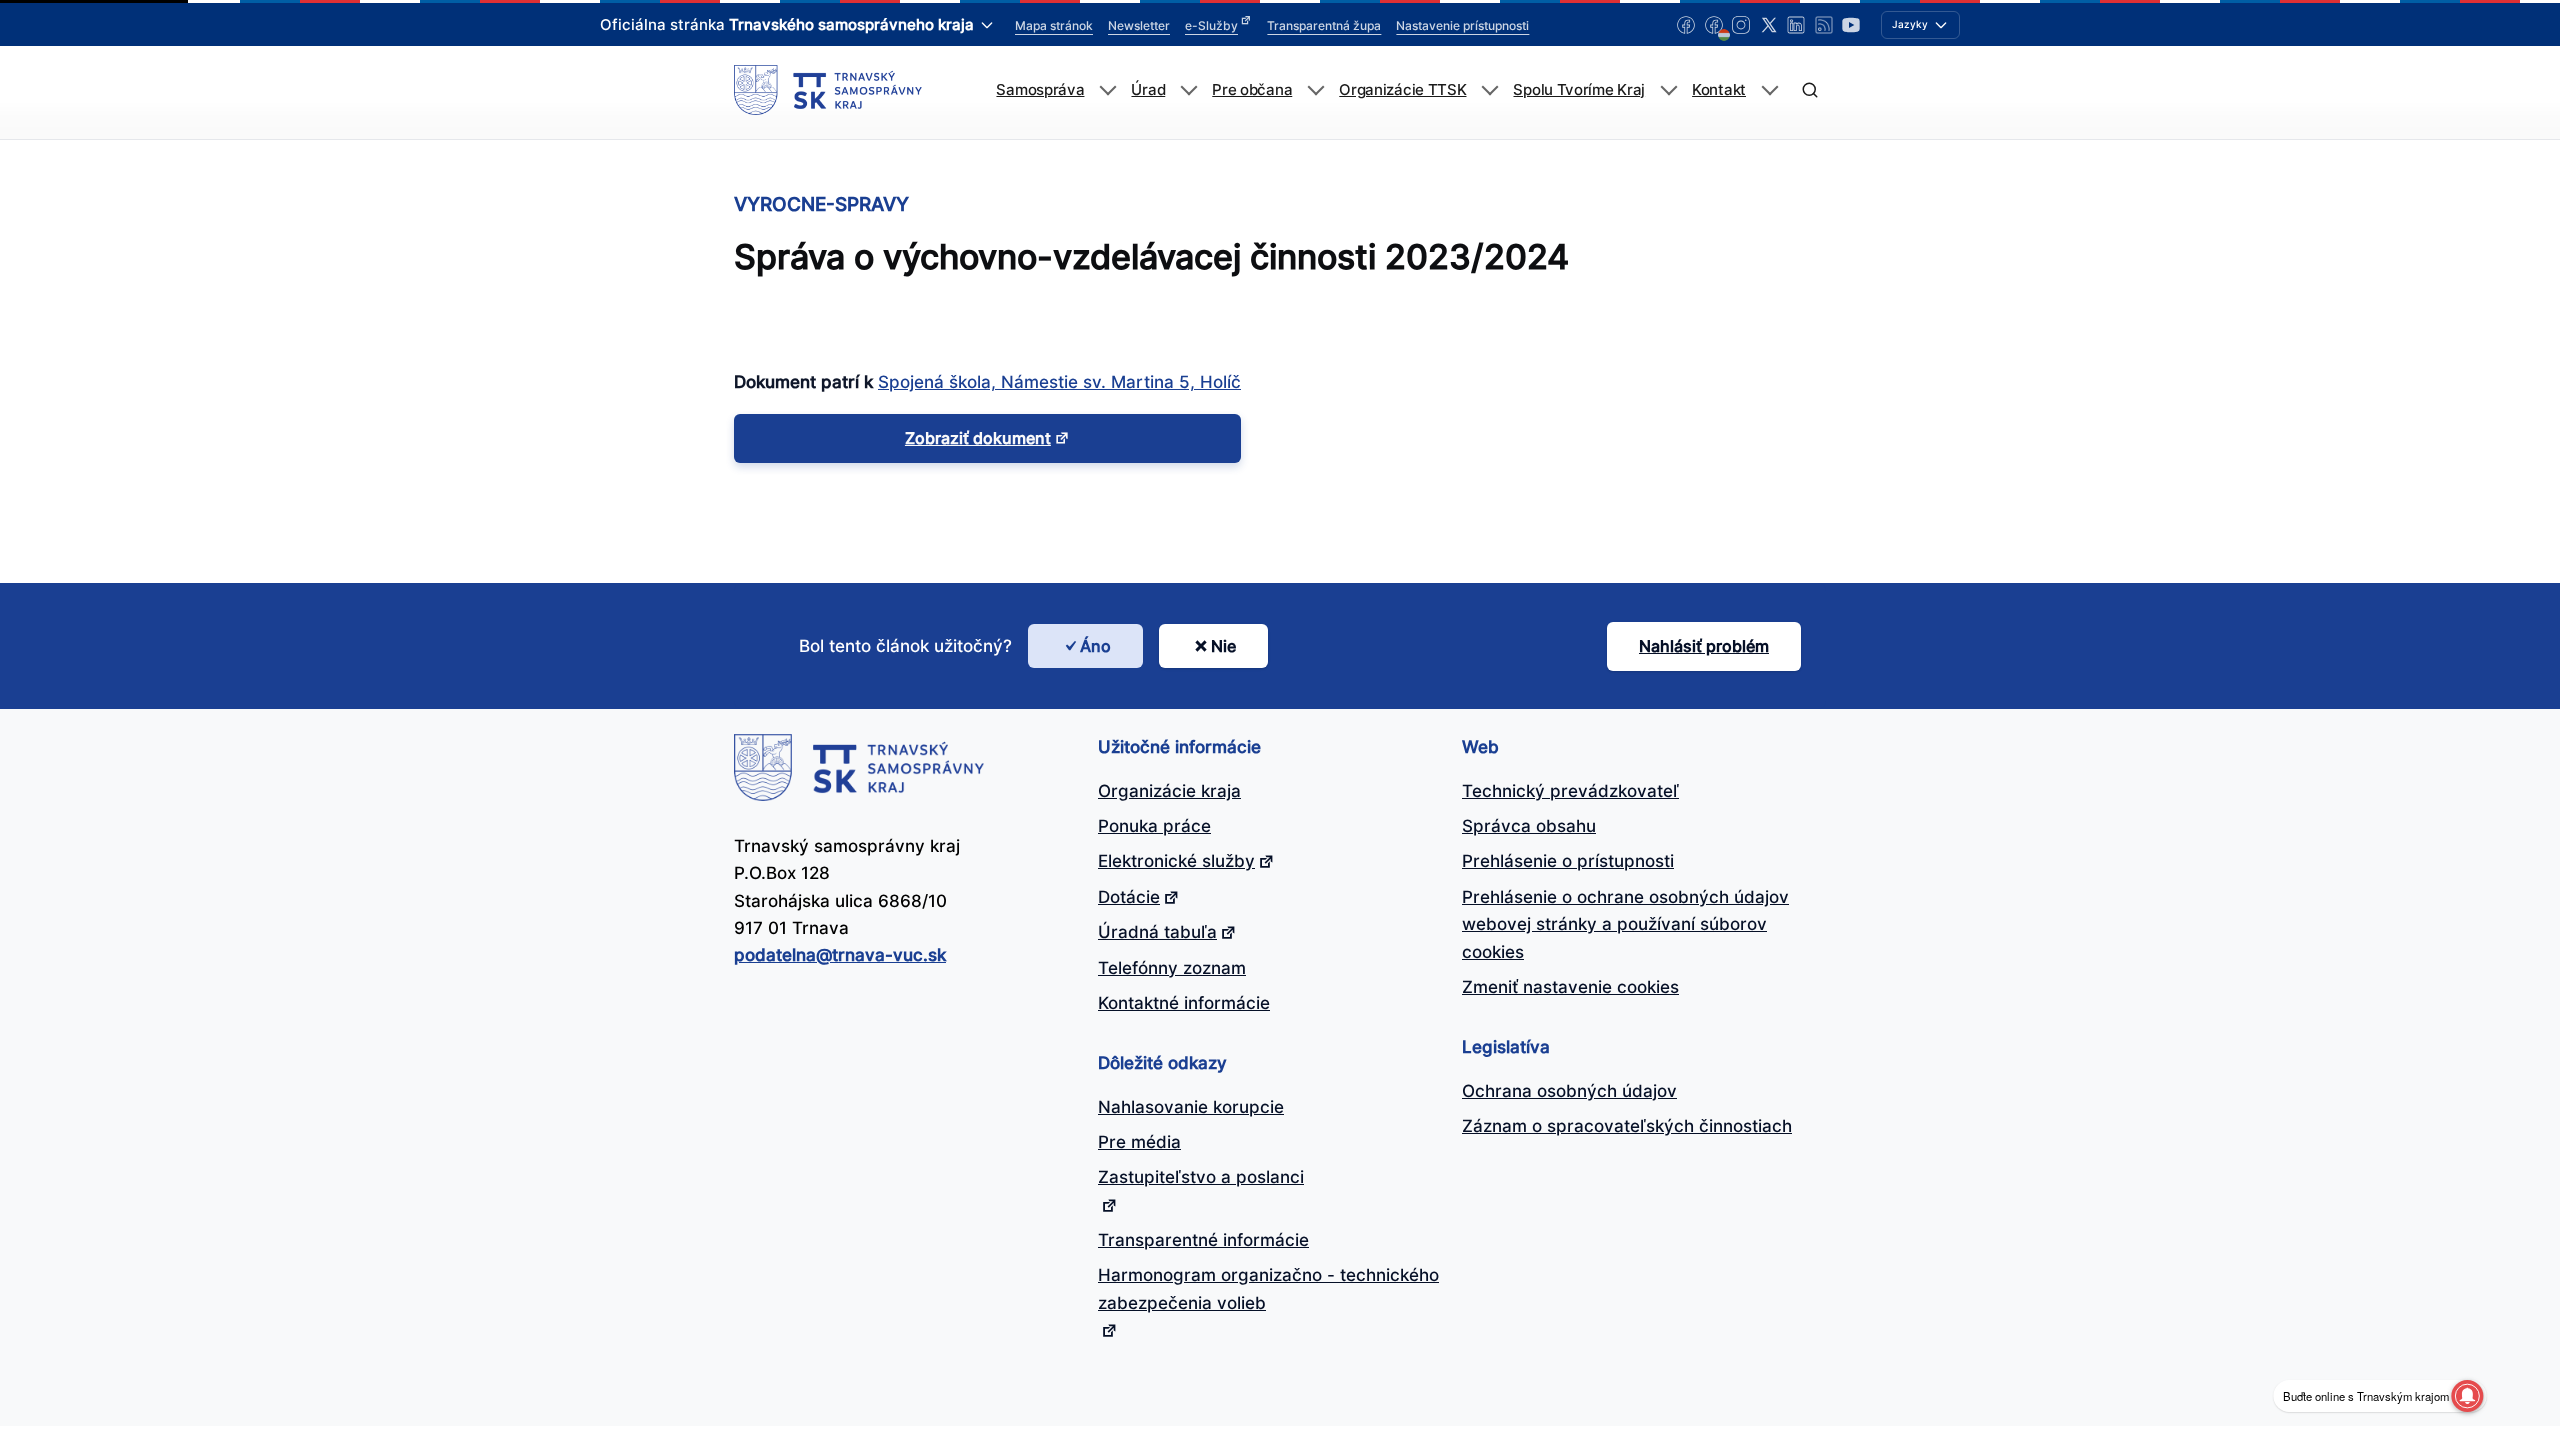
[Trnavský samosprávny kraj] (828, 90)
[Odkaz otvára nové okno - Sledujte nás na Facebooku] (1686, 25)
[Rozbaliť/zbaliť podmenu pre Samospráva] (1107, 90)
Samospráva (1040, 90)
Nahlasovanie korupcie (1191, 1107)
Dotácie (1129, 897)
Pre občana (1252, 90)
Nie (1223, 646)
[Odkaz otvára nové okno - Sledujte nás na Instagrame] (1741, 25)
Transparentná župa (1324, 25)
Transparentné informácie (1203, 1240)
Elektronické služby (1176, 861)
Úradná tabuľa (1157, 932)
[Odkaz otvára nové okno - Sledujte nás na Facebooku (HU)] (1714, 25)
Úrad (1148, 90)
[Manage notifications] (2467, 1396)
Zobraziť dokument (978, 438)
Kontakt (1719, 90)
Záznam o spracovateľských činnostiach (1627, 1126)
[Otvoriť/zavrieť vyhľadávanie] (1809, 90)
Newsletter (1139, 25)
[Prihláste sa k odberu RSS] (1824, 25)
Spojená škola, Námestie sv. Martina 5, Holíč (1059, 382)
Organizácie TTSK (1402, 90)
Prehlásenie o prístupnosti (1568, 861)
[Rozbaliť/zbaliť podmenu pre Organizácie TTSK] (1489, 90)
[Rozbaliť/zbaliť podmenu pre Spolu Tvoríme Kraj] (1668, 90)
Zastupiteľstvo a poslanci (1201, 1177)
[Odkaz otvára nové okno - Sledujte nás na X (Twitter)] (1769, 25)
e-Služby (1211, 25)
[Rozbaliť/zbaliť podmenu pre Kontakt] (1769, 90)
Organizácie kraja (1169, 791)
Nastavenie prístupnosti (1462, 25)
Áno (1095, 646)
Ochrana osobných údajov (1569, 1091)
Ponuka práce (1154, 826)
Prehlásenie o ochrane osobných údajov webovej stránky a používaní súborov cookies (1625, 924)
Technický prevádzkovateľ (1570, 791)
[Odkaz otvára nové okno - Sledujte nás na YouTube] (1851, 25)
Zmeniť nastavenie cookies (1570, 987)
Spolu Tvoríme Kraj (1579, 90)
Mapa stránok (1054, 25)
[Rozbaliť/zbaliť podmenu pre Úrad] (1188, 90)
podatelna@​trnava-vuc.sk (840, 955)
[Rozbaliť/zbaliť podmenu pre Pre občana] (1315, 90)
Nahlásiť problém (1704, 646)
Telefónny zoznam (1172, 968)
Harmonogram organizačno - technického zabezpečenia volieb (1268, 1288)
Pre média (1139, 1142)
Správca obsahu (1529, 826)
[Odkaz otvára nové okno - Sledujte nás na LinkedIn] (1796, 25)
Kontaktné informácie (1184, 1003)
